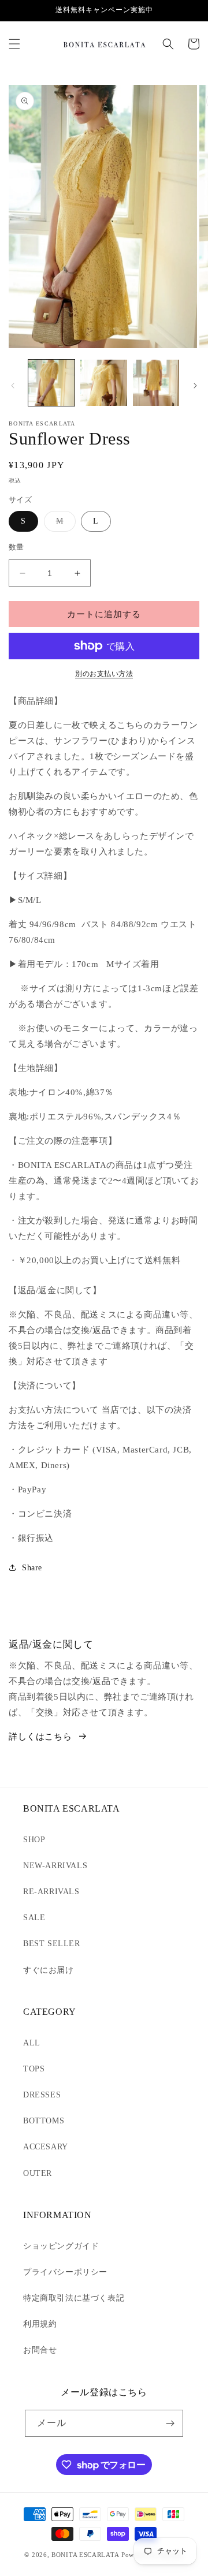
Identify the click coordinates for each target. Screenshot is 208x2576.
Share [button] (32, 1568)
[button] (14, 44)
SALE (34, 1918)
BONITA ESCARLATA (85, 2555)
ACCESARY (46, 2147)
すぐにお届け (49, 1970)
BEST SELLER (52, 1944)
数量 (16, 547)
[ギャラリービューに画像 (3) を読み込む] (156, 383)
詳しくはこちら (40, 1737)
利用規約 (40, 2324)
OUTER (38, 2173)
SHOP (34, 1840)
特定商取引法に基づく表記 (74, 2298)
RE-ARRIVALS (51, 1892)
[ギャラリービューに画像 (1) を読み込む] (51, 383)
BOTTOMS (44, 2121)
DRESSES (42, 2095)
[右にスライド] (195, 386)
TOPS (34, 2069)
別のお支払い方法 (104, 674)
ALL (32, 2043)
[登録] (170, 2423)
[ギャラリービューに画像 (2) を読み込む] (103, 383)
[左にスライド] (13, 386)
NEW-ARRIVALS (55, 1866)
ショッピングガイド (61, 2246)
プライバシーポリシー (65, 2272)
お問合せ (40, 2350)
